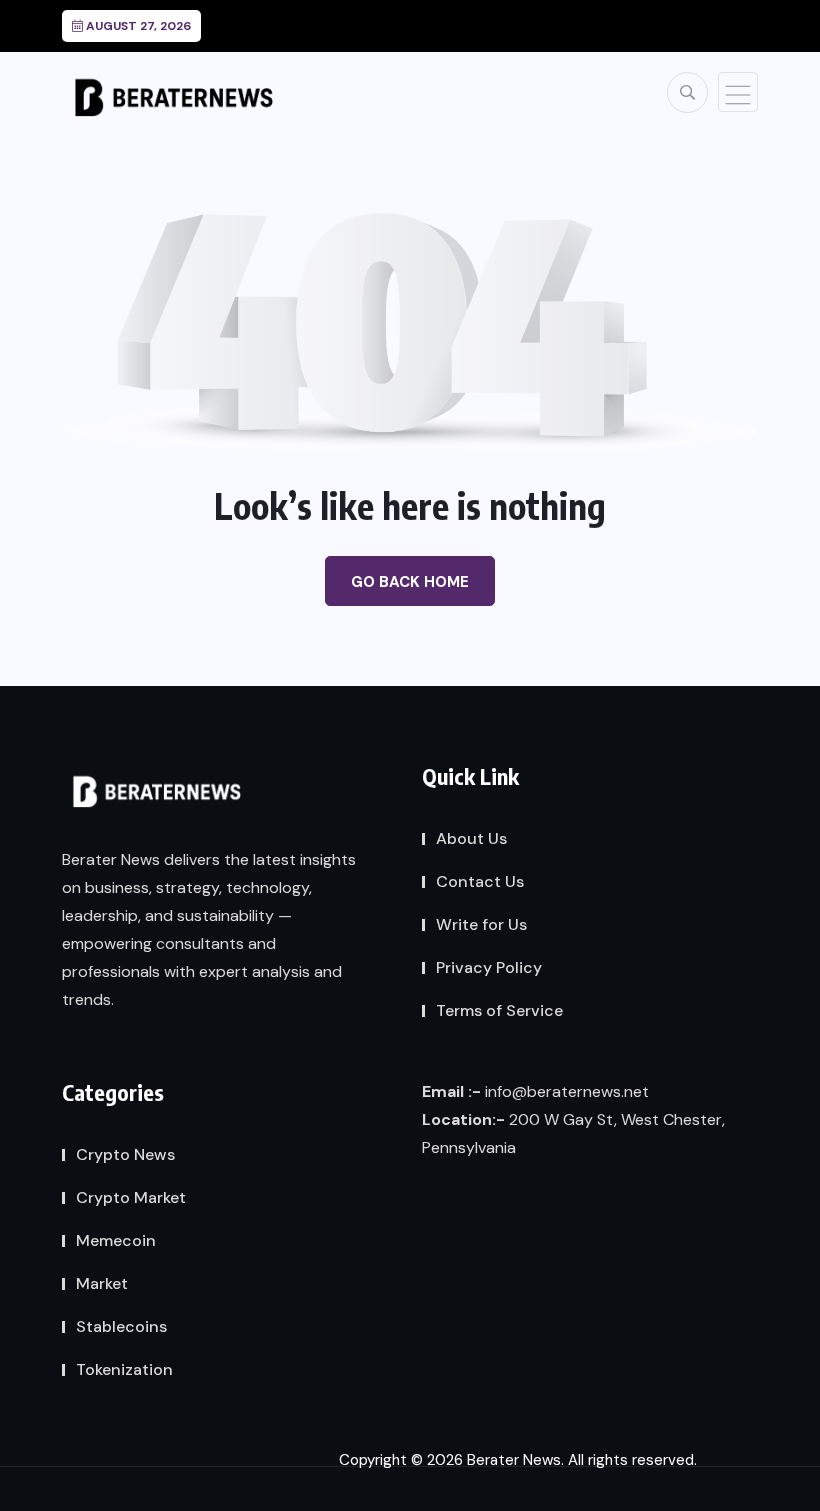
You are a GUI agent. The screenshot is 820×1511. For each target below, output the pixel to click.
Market (102, 1283)
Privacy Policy (489, 967)
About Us (471, 838)
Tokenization (124, 1369)
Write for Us (481, 924)
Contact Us (480, 881)
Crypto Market (131, 1197)
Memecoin (116, 1240)
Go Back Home (410, 582)
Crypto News (125, 1154)
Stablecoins (121, 1326)
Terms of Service (499, 1010)
